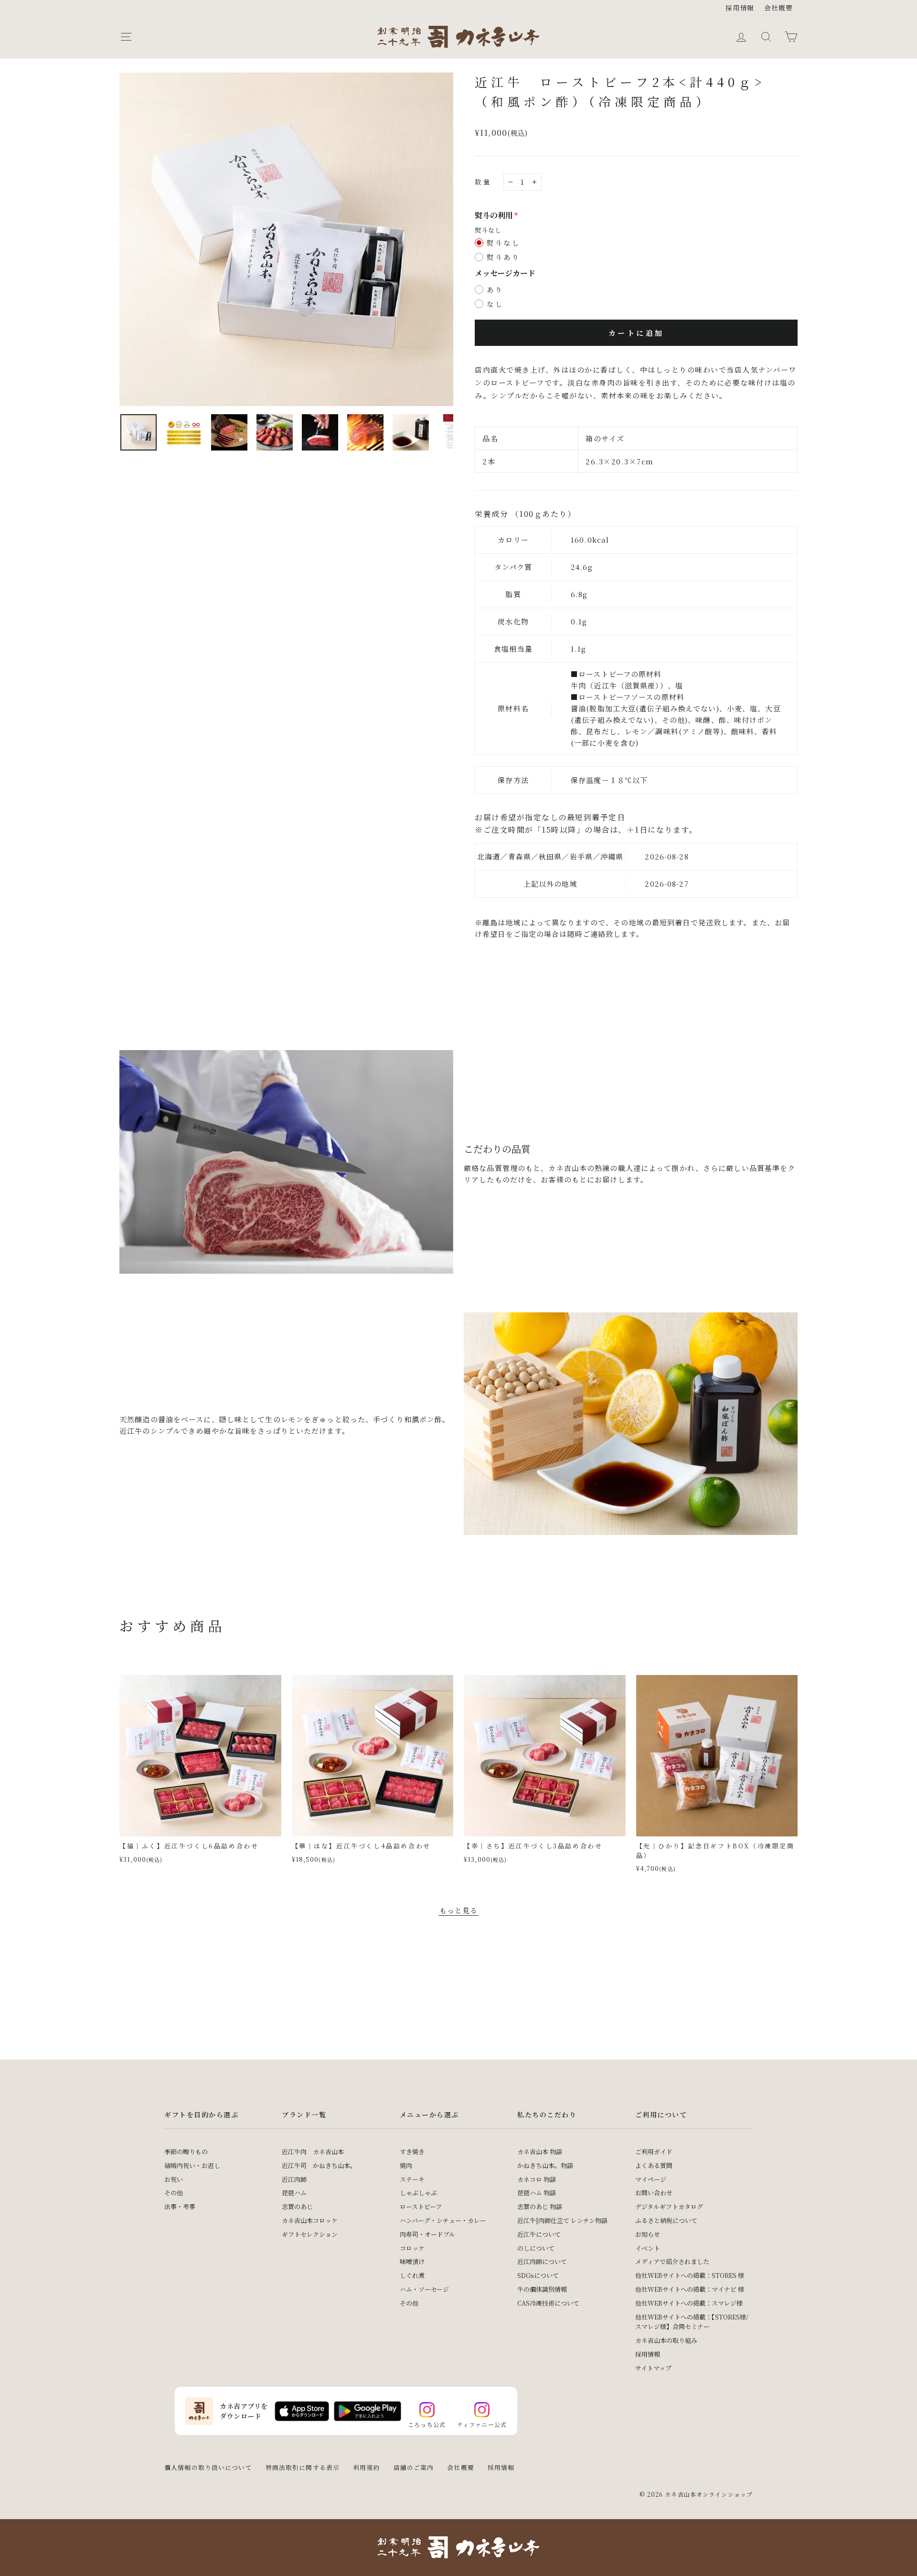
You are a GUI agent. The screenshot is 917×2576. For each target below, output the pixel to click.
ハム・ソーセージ (424, 2289)
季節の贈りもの (186, 2152)
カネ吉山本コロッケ (310, 2220)
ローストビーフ (421, 2206)
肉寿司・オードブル (427, 2234)
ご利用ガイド (654, 2152)
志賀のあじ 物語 (540, 2206)
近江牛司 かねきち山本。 (319, 2165)
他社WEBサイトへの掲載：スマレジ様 (689, 2303)
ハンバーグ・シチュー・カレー (443, 2220)
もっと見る (459, 1910)
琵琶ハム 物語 (537, 2193)
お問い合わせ (654, 2193)
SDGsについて (538, 2275)
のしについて (536, 2248)
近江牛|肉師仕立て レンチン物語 (562, 2220)
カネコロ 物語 (537, 2179)
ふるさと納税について (666, 2220)
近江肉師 (294, 2179)
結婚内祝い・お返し (192, 2165)
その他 (174, 2193)
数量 (483, 182)
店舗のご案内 (414, 2467)
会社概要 (779, 8)
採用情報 (740, 8)
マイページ (651, 2179)
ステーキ (412, 2179)
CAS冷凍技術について (548, 2303)
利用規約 (367, 2467)
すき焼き (412, 2152)
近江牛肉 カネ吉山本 (313, 2152)
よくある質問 (654, 2165)
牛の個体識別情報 (542, 2289)
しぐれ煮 (412, 2275)
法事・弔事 (180, 2206)
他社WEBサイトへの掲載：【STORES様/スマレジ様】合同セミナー (692, 2322)
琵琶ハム (294, 2193)
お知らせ (648, 2234)
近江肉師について (542, 2261)
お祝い (174, 2179)
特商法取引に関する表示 (303, 2467)
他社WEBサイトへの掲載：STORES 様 (690, 2275)
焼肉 (406, 2165)
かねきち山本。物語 (545, 2165)
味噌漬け (412, 2261)
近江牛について (539, 2234)
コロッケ (412, 2248)
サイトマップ (653, 2368)
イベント (648, 2248)
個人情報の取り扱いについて (208, 2467)
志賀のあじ (297, 2206)
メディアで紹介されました (672, 2261)
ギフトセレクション (310, 2234)
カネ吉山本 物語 (540, 2152)
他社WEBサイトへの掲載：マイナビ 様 (690, 2289)
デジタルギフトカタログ (669, 2206)
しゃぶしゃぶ (418, 2193)
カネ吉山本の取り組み (666, 2340)
